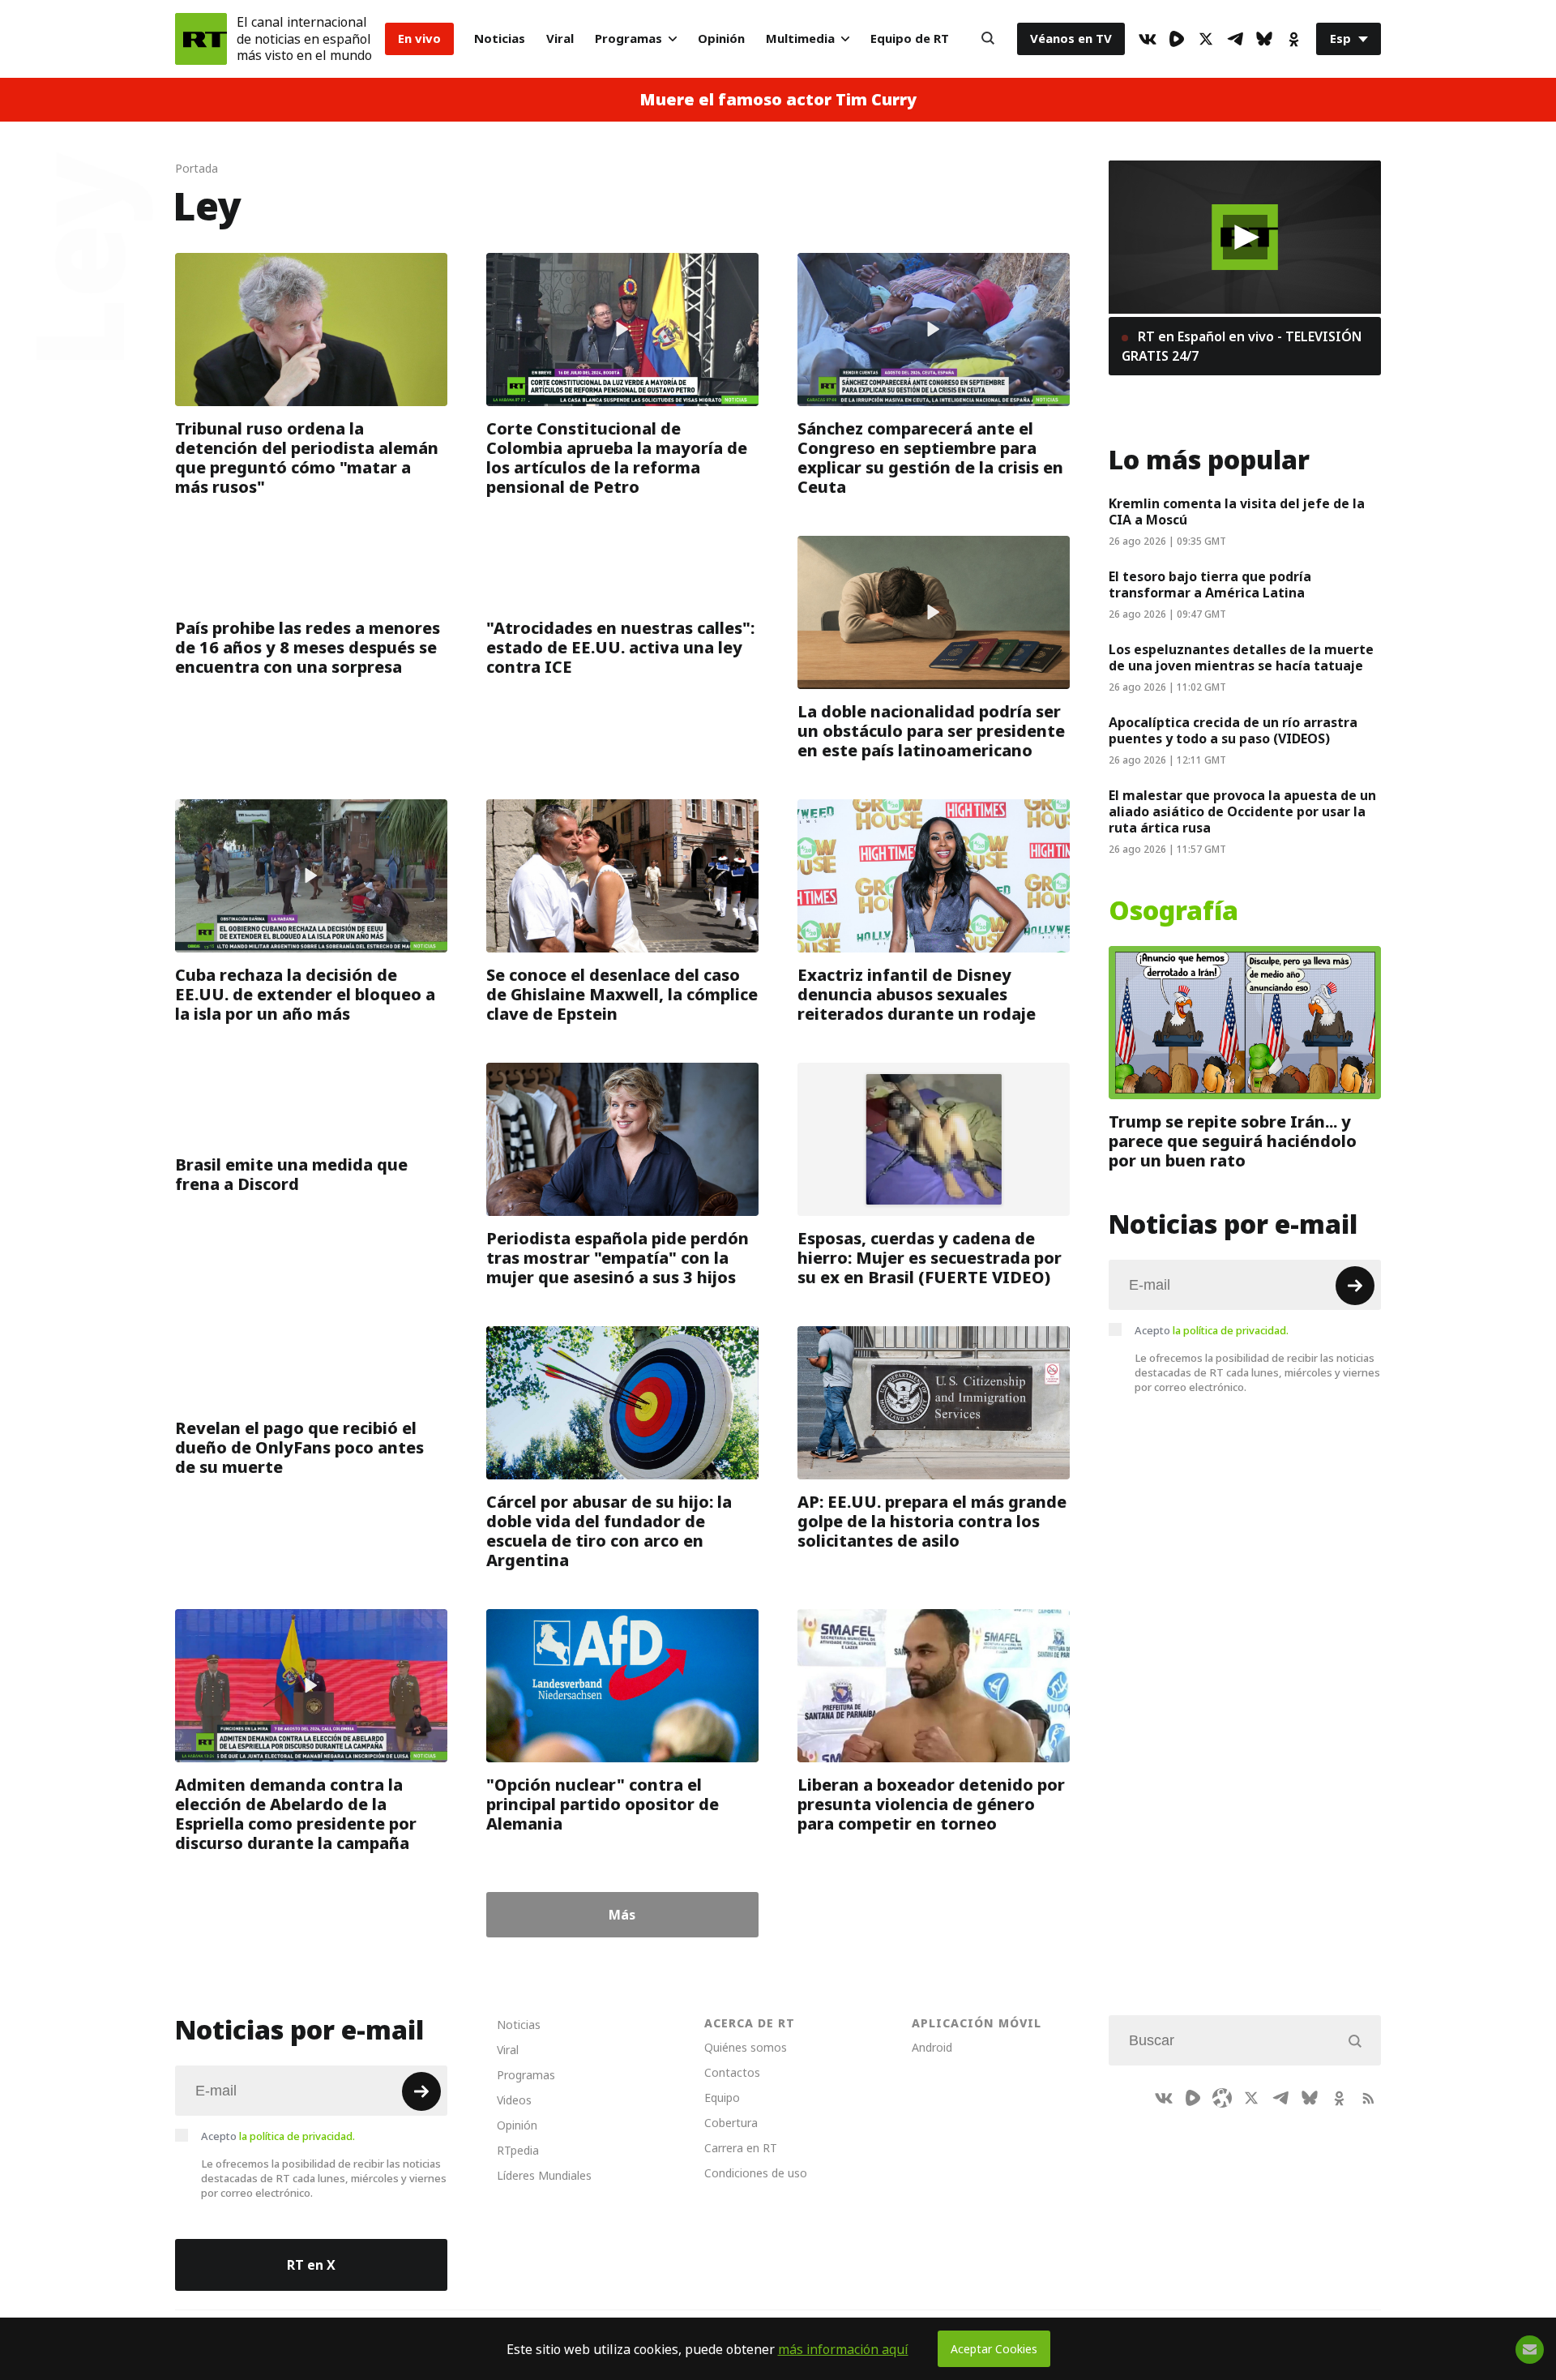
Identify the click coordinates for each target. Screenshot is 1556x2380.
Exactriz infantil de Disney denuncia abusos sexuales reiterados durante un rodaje (917, 995)
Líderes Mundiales (544, 2175)
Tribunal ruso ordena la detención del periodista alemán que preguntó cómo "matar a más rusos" (307, 458)
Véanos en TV (1071, 39)
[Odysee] (1222, 2098)
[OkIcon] (1293, 39)
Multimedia (800, 39)
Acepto (1212, 1330)
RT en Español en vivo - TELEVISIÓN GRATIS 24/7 (1242, 346)
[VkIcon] (1148, 39)
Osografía (1173, 911)
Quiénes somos (746, 2047)
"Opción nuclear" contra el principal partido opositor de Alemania (603, 1804)
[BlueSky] (1264, 39)
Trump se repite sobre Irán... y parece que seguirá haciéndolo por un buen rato (1233, 1141)
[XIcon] (1206, 39)
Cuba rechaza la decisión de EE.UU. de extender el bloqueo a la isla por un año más (305, 995)
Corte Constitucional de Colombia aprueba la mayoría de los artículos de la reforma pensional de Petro (617, 458)
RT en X (311, 2265)
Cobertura (731, 2123)
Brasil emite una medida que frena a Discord (291, 1175)
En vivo (419, 39)
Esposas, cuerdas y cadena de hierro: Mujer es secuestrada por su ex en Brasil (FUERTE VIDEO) (930, 1258)
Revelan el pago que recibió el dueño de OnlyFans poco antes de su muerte (299, 1448)
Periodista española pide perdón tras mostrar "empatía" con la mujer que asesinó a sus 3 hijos (618, 1258)
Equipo (722, 2097)
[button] (1245, 237)
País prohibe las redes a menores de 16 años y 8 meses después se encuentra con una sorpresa (308, 648)
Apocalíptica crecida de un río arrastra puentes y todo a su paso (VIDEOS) (1233, 730)
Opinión (721, 39)
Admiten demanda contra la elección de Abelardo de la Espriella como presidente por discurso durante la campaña (296, 1814)
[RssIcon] (1368, 2098)
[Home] (201, 39)
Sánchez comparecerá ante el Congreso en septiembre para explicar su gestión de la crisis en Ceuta (930, 458)
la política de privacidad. (1231, 1330)
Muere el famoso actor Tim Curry (778, 100)
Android (932, 2047)
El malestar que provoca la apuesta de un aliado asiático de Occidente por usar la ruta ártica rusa (1242, 811)
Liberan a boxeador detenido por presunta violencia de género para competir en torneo (931, 1804)
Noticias (500, 39)
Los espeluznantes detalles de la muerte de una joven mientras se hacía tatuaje (1241, 657)
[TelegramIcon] (1235, 39)
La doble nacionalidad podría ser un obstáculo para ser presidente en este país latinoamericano (931, 731)
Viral (560, 39)
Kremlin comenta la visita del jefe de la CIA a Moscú (1237, 512)
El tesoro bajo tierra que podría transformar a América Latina (1210, 584)
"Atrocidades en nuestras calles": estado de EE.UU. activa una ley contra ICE (620, 648)
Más (622, 1915)
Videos (514, 2100)
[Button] (988, 39)
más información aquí (843, 2349)
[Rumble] (1177, 39)
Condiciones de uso (756, 2173)
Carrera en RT (741, 2148)
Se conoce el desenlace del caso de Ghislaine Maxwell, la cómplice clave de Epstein (622, 995)
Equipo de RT (910, 39)
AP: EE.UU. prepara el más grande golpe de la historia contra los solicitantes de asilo (932, 1522)
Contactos (732, 2072)
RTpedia (518, 2150)
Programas (628, 39)
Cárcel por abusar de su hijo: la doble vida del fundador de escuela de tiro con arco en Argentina (609, 1531)
